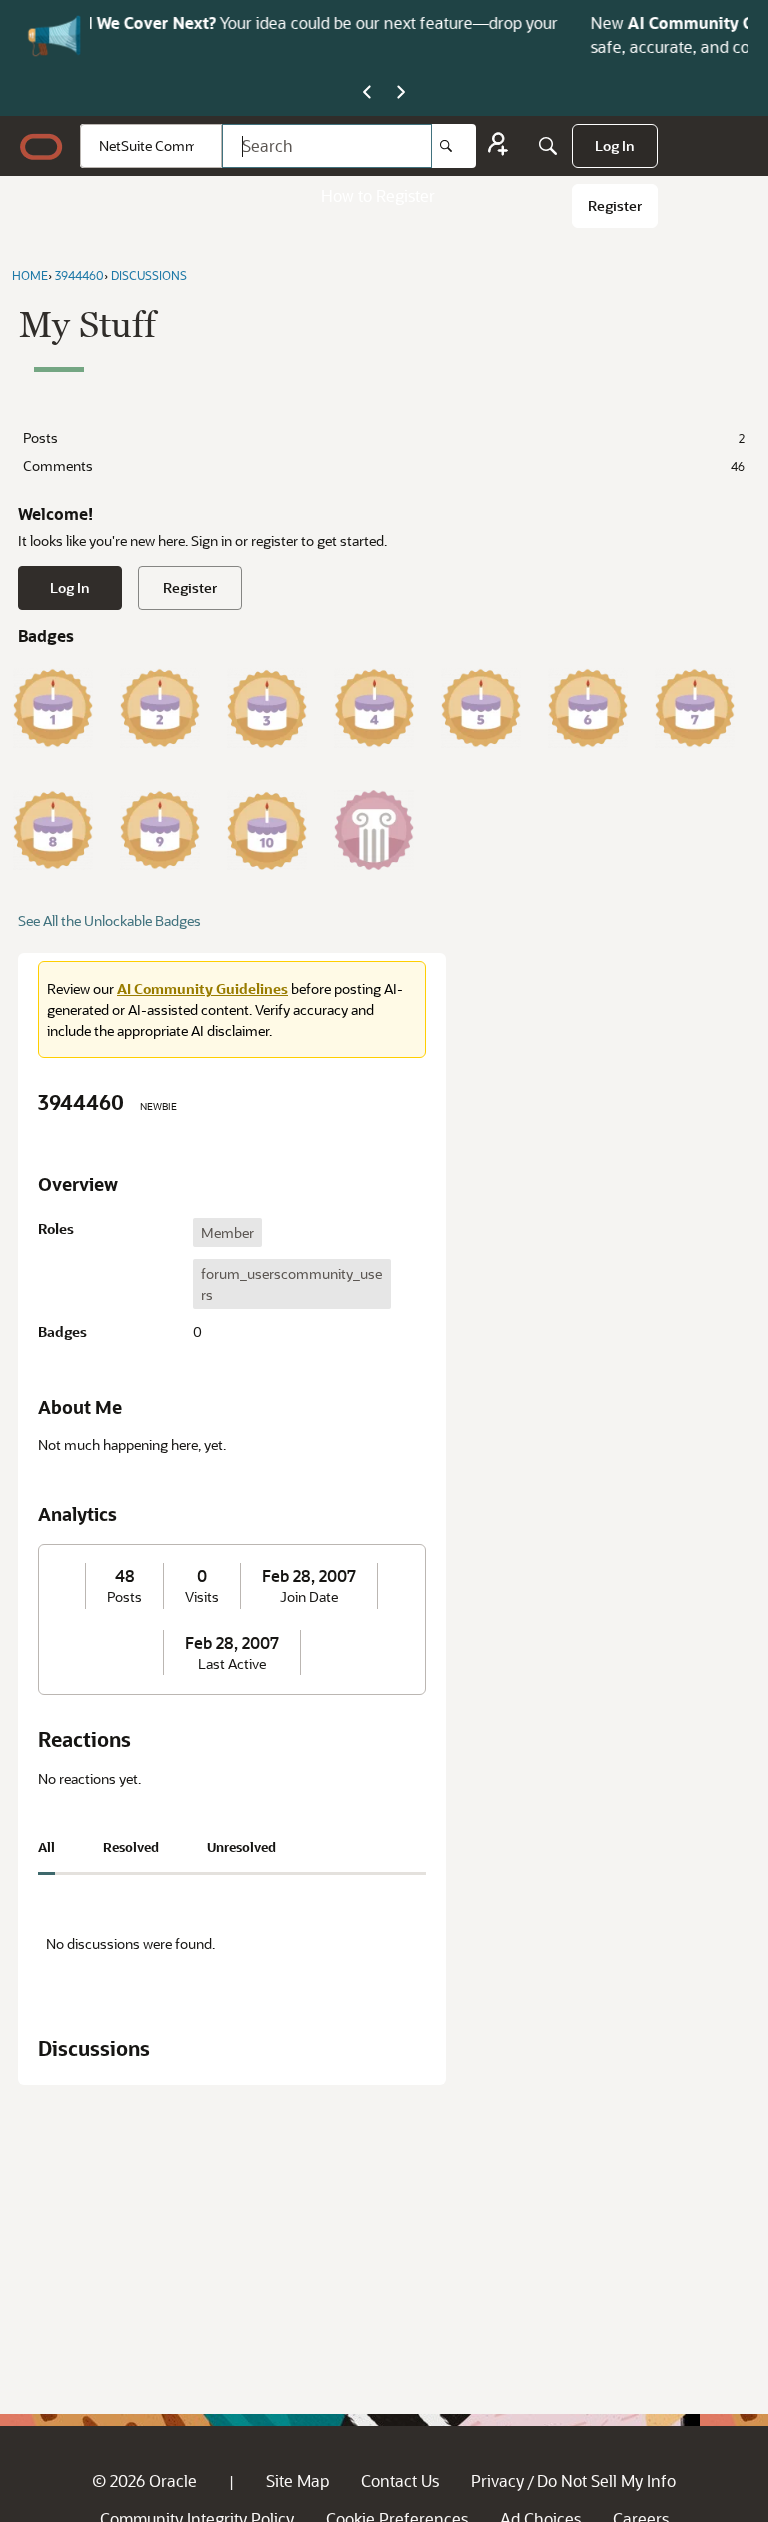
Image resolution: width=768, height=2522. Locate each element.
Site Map (297, 2480)
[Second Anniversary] (160, 708)
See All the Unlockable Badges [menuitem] (109, 920)
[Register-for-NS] (498, 146)
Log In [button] (70, 587)
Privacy (497, 2480)
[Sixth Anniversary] (588, 708)
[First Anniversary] (53, 708)
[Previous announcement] (367, 93)
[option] (227, 1232)
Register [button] (190, 587)
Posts (384, 437)
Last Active (232, 1664)
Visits (202, 1597)
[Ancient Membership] (374, 830)
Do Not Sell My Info (606, 2480)
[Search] (454, 146)
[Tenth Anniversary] (267, 830)
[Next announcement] (401, 93)
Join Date (309, 1597)
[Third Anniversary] (267, 708)
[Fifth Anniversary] (481, 708)
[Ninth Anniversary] (160, 830)
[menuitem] (615, 146)
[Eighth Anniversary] (53, 830)
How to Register (378, 195)
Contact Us (400, 2480)
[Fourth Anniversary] (374, 708)
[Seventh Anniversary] (695, 708)
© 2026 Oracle (144, 2480)
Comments (384, 465)
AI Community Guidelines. (340, 22)
